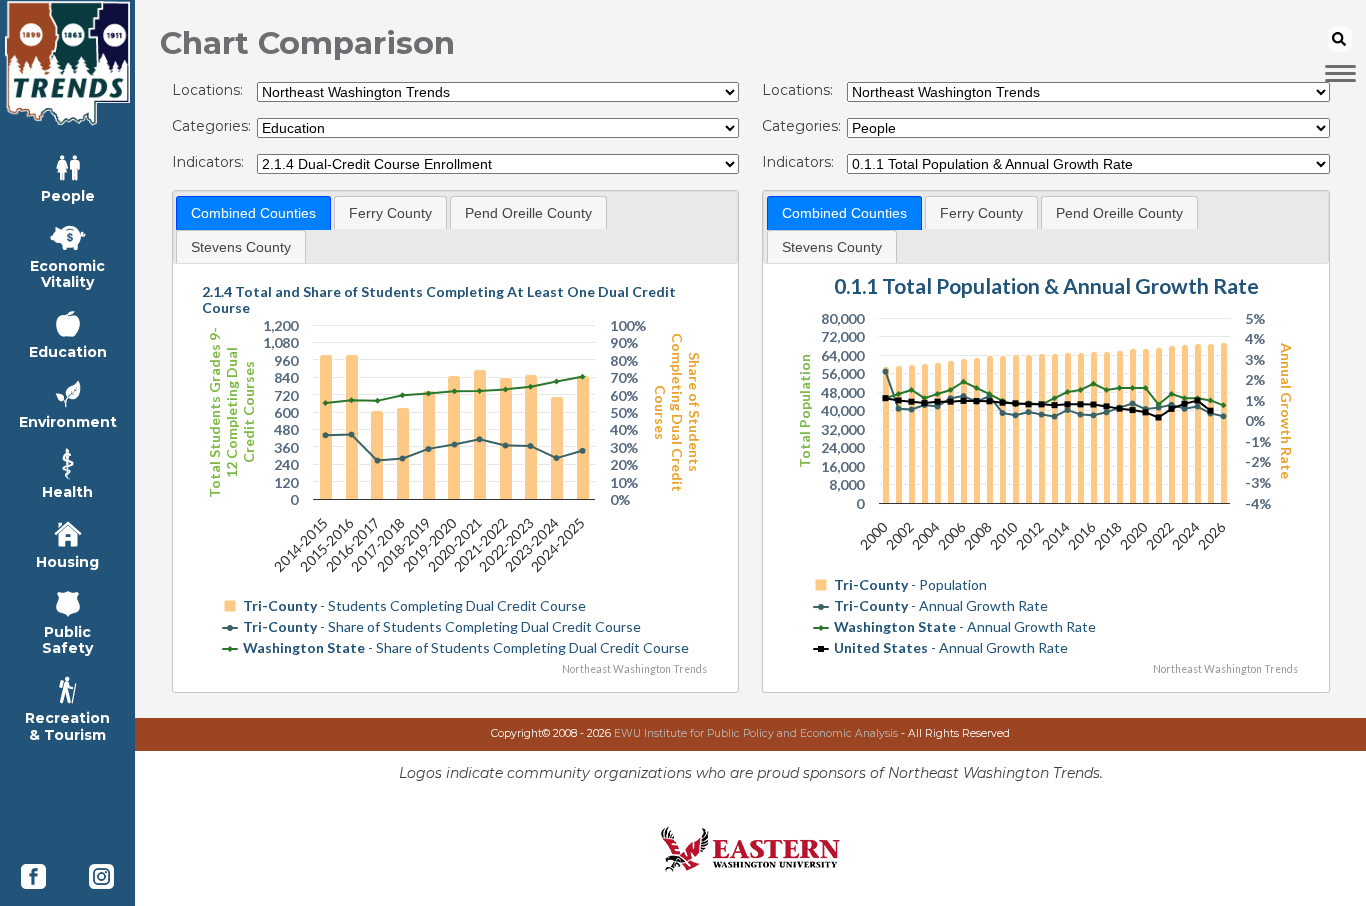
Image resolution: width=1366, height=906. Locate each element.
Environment (68, 421)
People (68, 195)
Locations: (207, 90)
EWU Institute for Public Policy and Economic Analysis (756, 733)
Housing (67, 561)
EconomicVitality (67, 273)
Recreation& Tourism (67, 725)
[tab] (253, 213)
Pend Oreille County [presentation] (528, 213)
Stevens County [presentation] (241, 247)
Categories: (211, 126)
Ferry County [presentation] (390, 213)
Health (67, 491)
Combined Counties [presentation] (253, 213)
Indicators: (208, 162)
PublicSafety (67, 639)
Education (68, 351)
